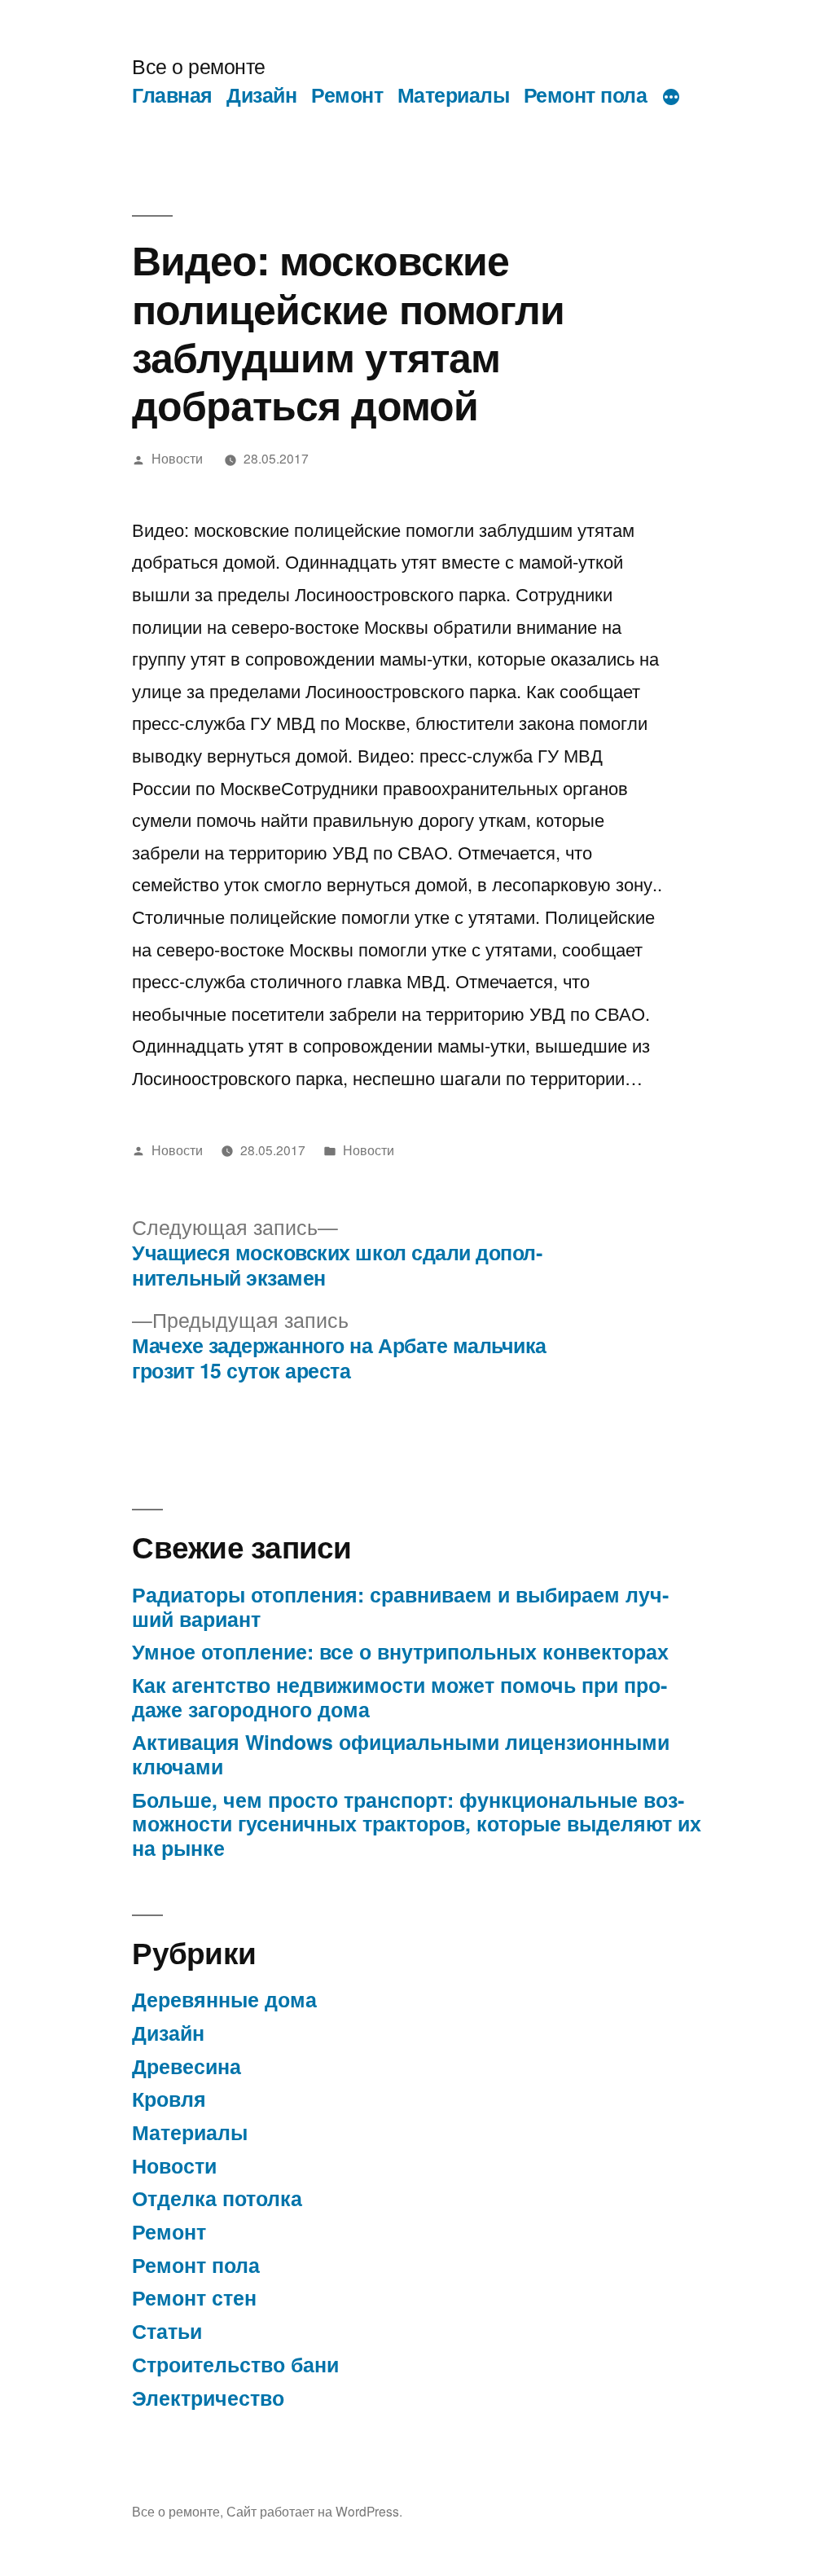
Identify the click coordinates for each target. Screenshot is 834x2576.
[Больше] (671, 98)
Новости (177, 458)
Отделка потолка (217, 2198)
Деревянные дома (224, 1999)
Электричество (208, 2398)
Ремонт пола (586, 95)
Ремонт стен (194, 2297)
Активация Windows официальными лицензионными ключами (401, 1754)
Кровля (169, 2099)
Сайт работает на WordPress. (314, 2511)
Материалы (454, 95)
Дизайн (261, 95)
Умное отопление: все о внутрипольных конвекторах (400, 1651)
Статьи (167, 2331)
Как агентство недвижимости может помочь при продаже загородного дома (399, 1697)
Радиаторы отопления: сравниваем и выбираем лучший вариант (400, 1607)
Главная (172, 95)
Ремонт (347, 95)
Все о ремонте (199, 66)
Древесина (187, 2066)
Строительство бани (235, 2364)
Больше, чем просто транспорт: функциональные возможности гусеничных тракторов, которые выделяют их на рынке (417, 1824)
